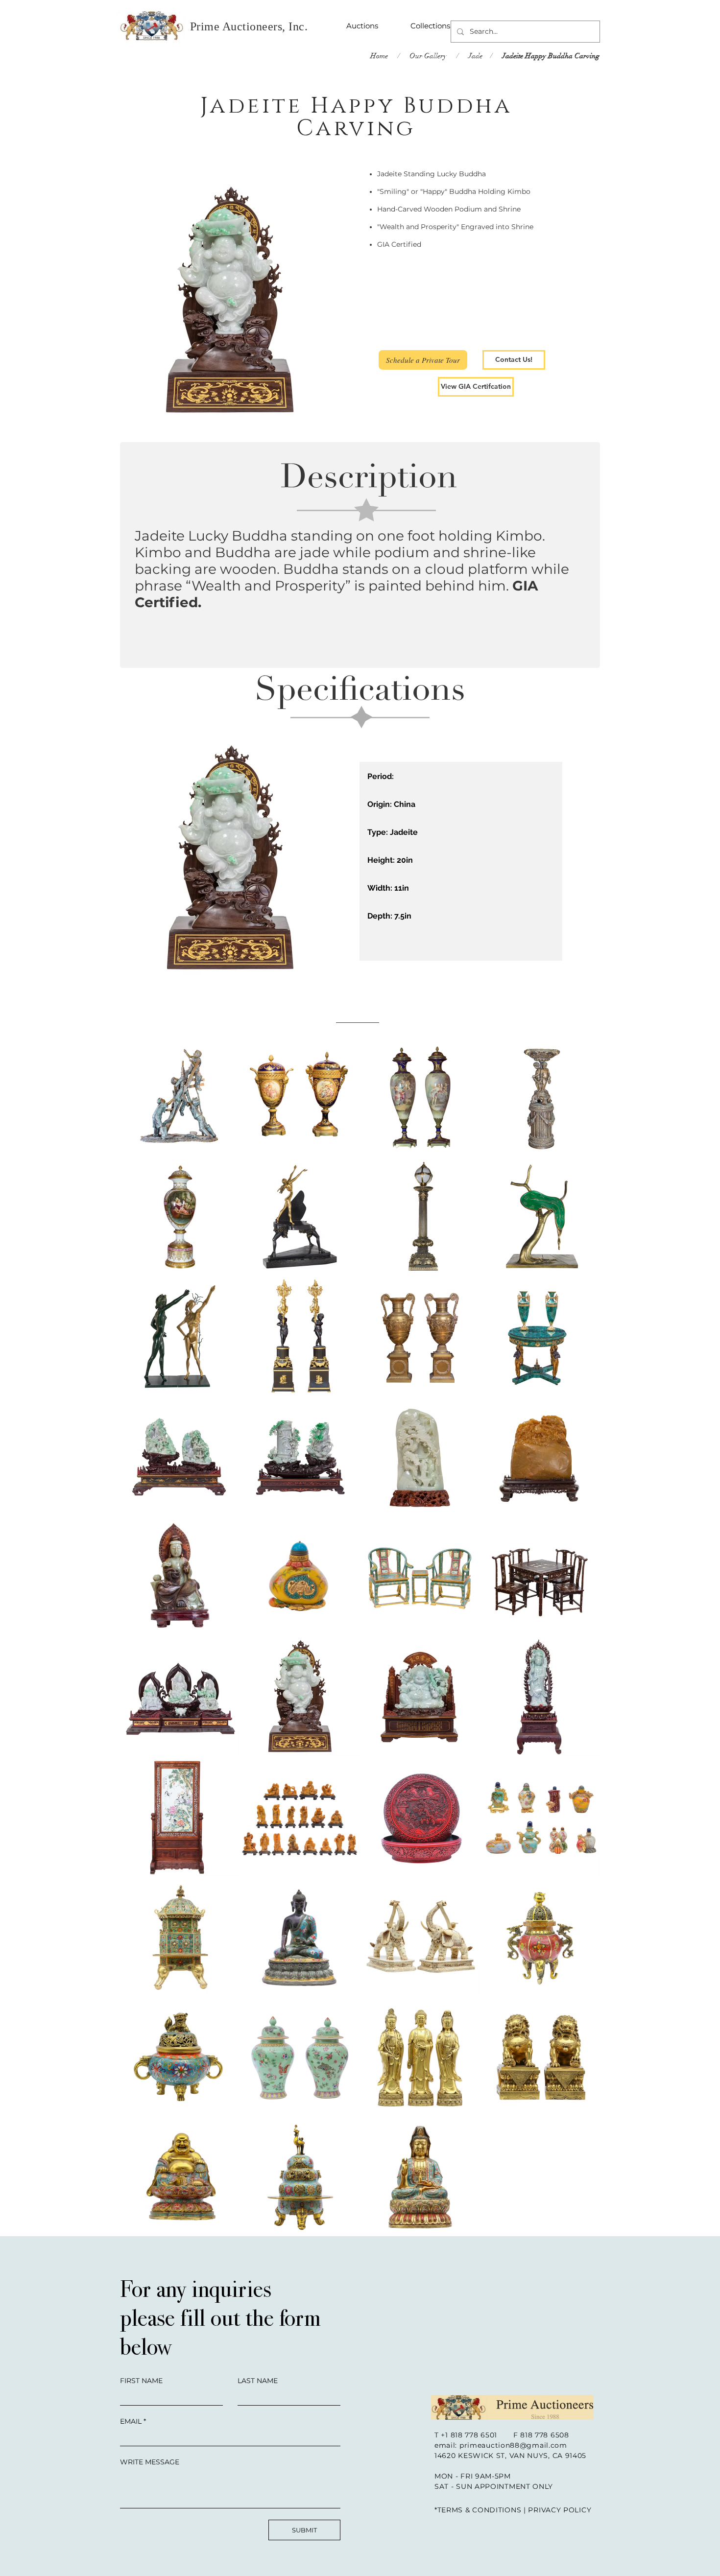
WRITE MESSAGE (150, 2462)
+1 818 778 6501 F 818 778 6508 (505, 2435)
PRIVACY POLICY (560, 2510)
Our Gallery (427, 56)
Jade (475, 56)
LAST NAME (258, 2381)
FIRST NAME (141, 2381)
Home (379, 56)
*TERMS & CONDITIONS (478, 2510)
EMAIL (131, 2421)
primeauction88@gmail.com (513, 2445)
